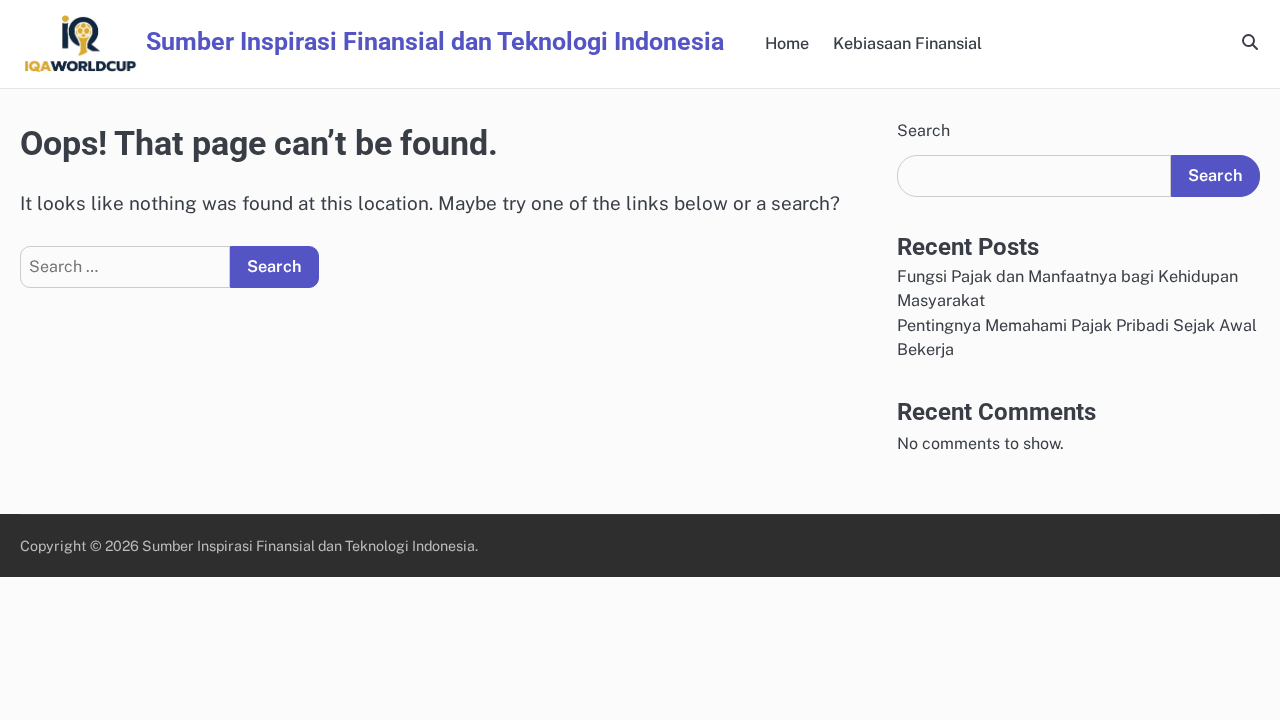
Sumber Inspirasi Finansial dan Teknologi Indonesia (435, 41)
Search (923, 130)
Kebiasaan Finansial (907, 43)
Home (787, 43)
